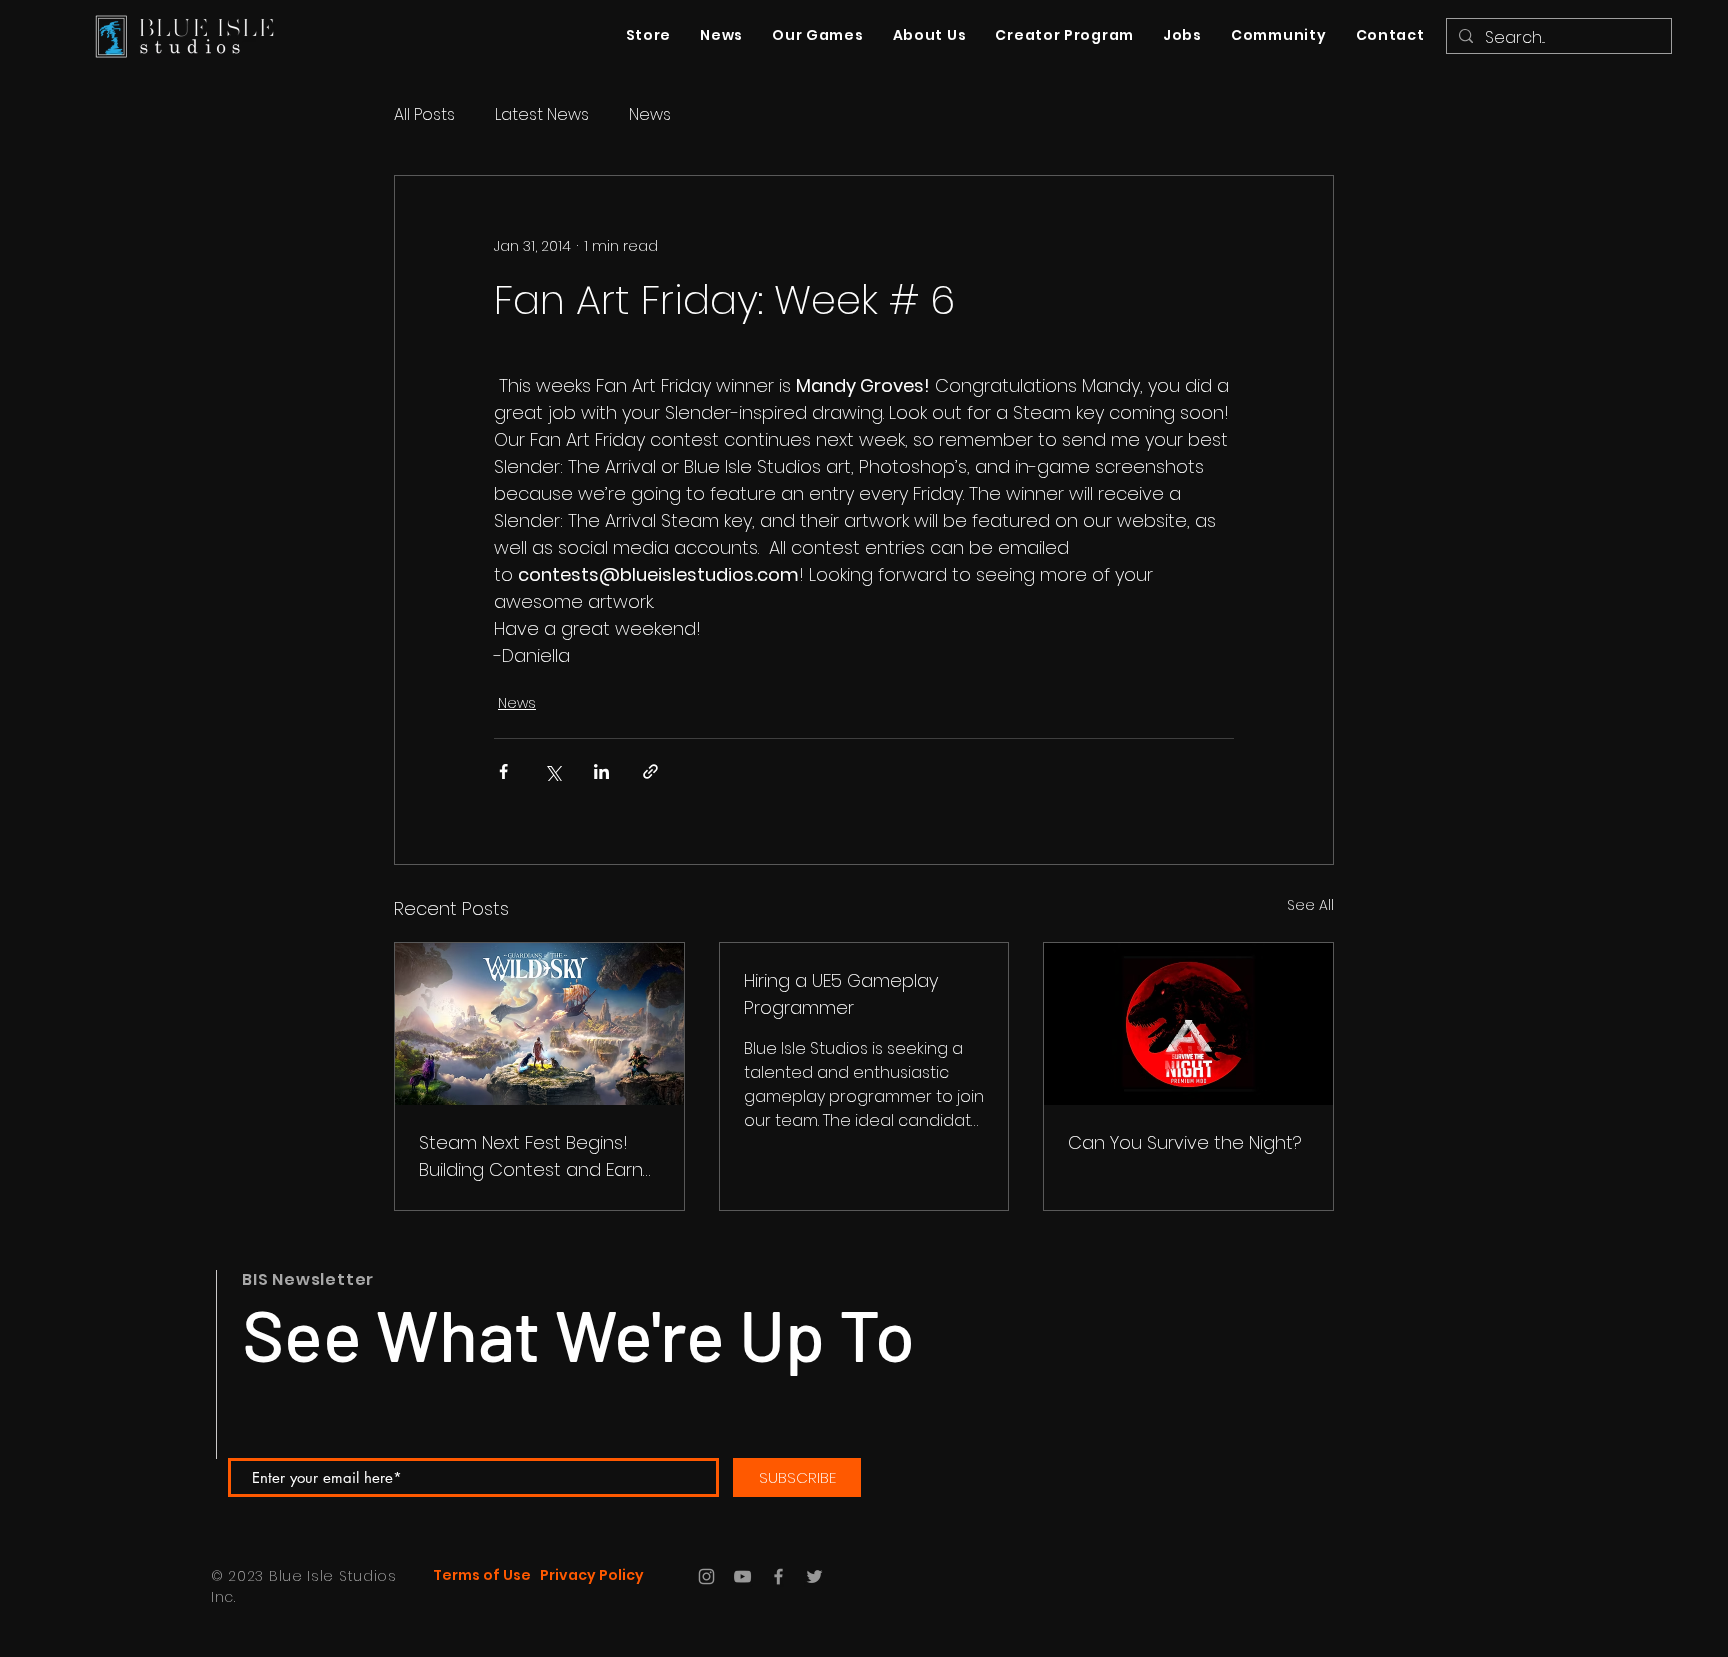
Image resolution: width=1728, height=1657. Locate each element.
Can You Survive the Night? (1185, 1142)
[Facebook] (778, 1576)
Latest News (542, 115)
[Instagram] (706, 1576)
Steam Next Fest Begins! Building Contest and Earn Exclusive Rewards (531, 1156)
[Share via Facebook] (503, 771)
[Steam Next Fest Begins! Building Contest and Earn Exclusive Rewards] (539, 1024)
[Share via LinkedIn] (601, 771)
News (650, 115)
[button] (1278, 35)
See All (1310, 905)
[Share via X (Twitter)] (552, 771)
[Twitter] (814, 1576)
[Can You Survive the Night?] (1188, 1024)
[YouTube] (742, 1576)
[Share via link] (650, 771)
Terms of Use (482, 1575)
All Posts (424, 115)
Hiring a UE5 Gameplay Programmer (841, 994)
